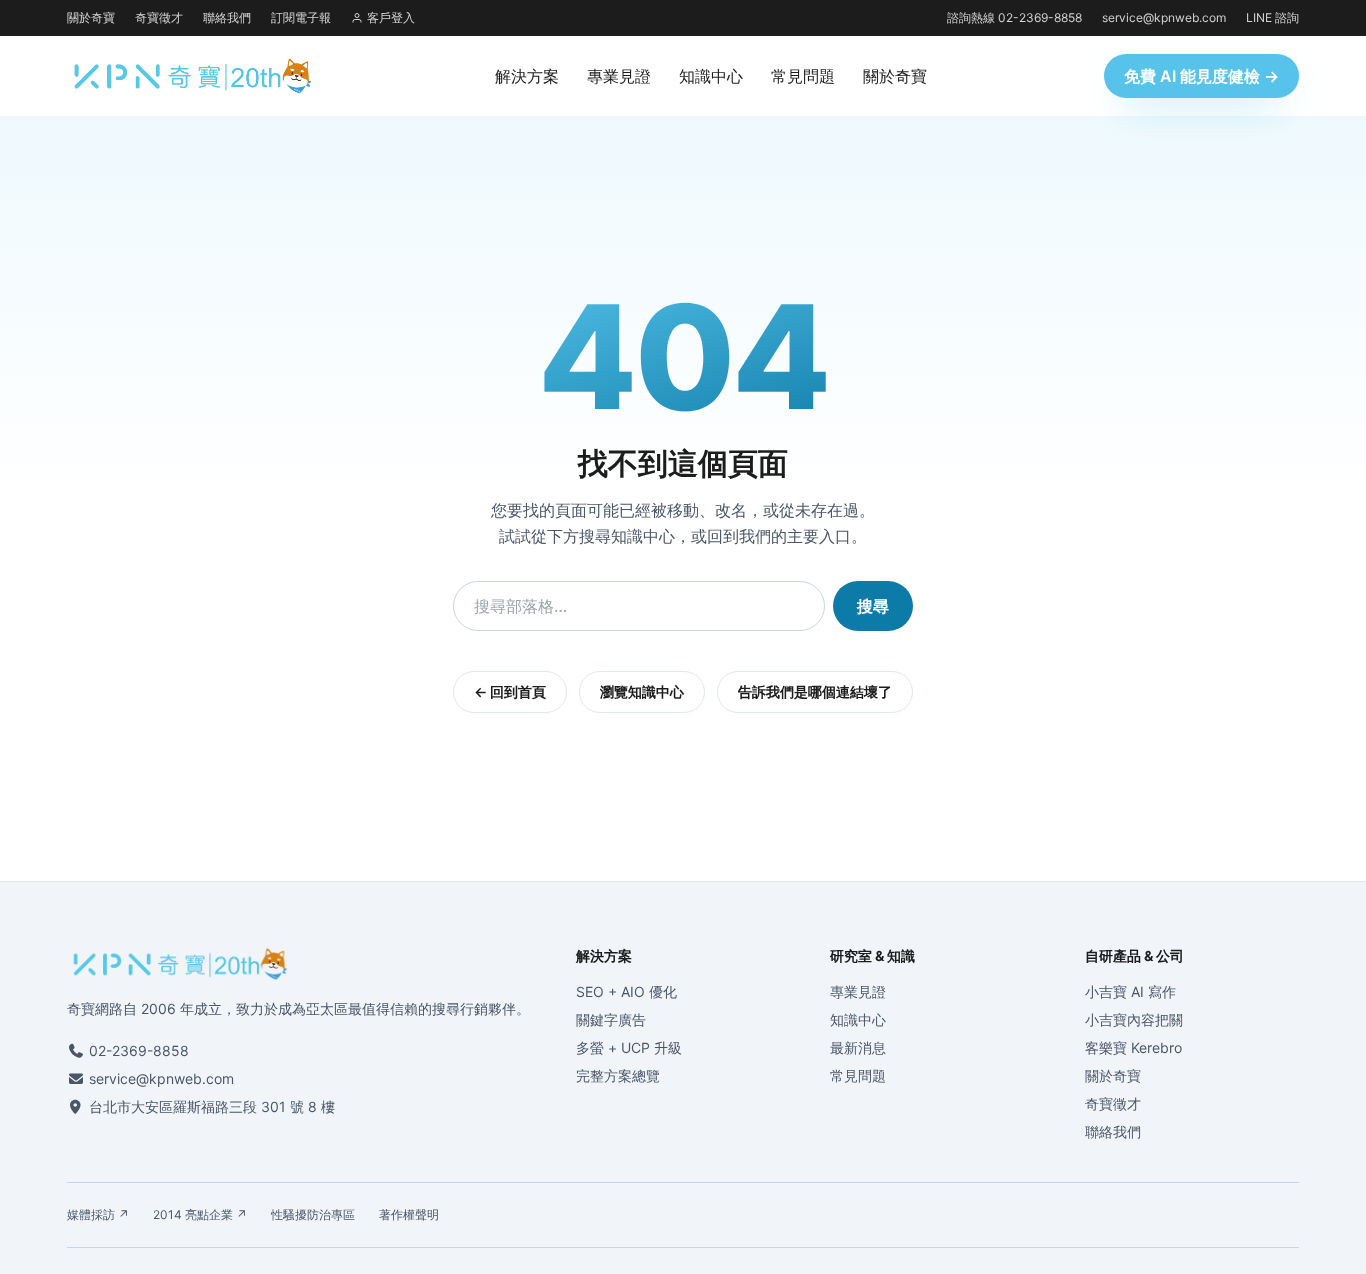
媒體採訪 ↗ (98, 1214)
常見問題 (803, 76)
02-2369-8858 (139, 1050)
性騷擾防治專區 (313, 1214)
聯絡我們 (227, 17)
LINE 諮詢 (1272, 17)
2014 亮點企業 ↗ (200, 1214)
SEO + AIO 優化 (626, 991)
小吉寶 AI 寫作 (1130, 991)
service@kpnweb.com (1164, 17)
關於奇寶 (91, 17)
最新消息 (858, 1047)
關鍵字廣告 (611, 1019)
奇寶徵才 (159, 17)
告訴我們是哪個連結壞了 (815, 691)
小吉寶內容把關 (1134, 1019)
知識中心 (711, 76)
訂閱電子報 (301, 17)
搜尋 (873, 606)
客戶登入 (391, 17)
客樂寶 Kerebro (1133, 1047)
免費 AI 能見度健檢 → (1201, 76)
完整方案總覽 (618, 1075)
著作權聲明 (409, 1214)
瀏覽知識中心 (642, 691)
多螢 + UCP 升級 (629, 1047)
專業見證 (619, 76)
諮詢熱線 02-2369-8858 (1014, 17)
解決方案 (527, 76)
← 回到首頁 (510, 691)
